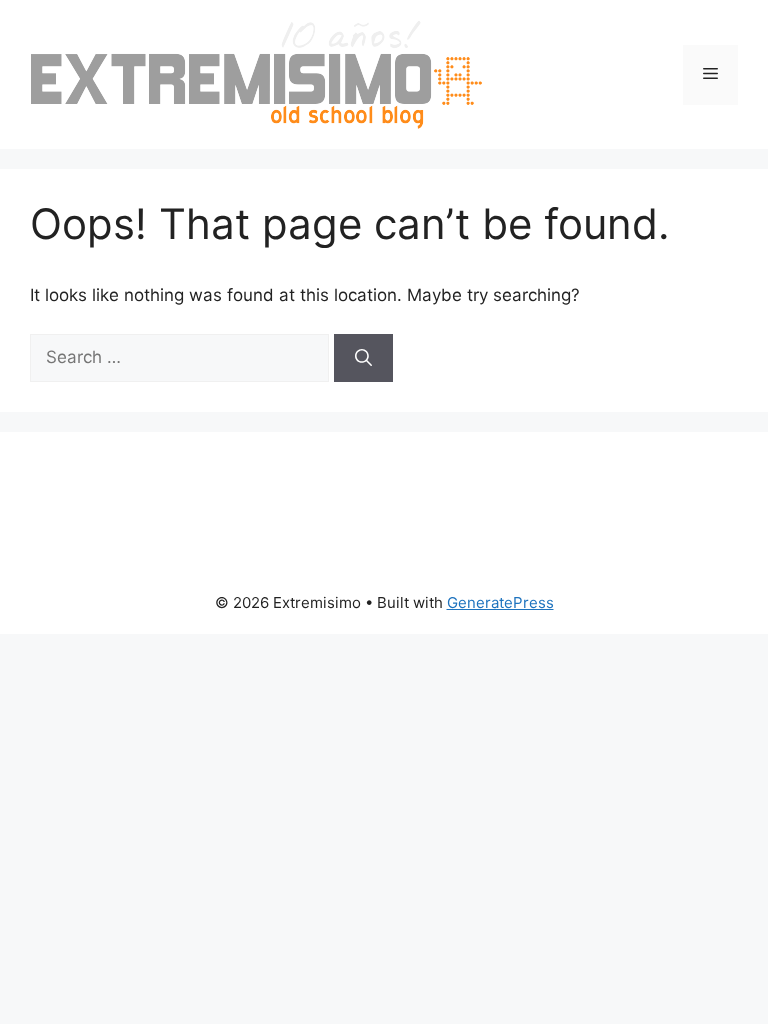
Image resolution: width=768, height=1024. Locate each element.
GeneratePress (500, 602)
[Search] (363, 358)
